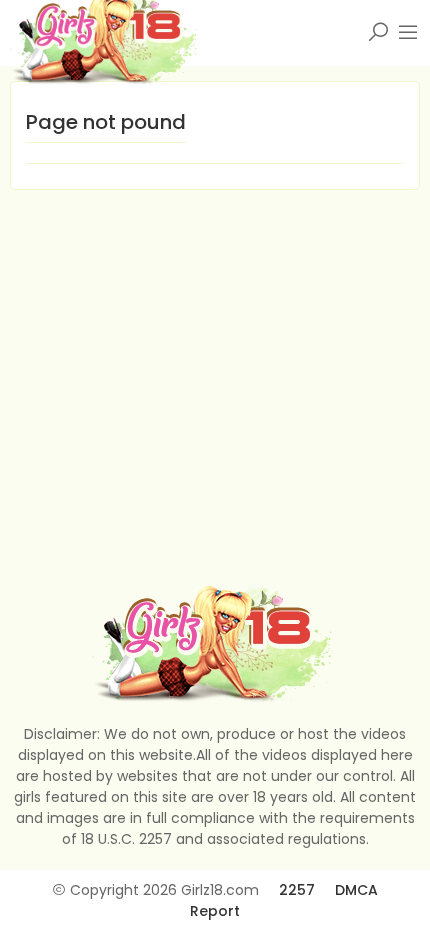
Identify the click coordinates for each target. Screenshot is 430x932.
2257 (297, 890)
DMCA (356, 890)
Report (215, 911)
